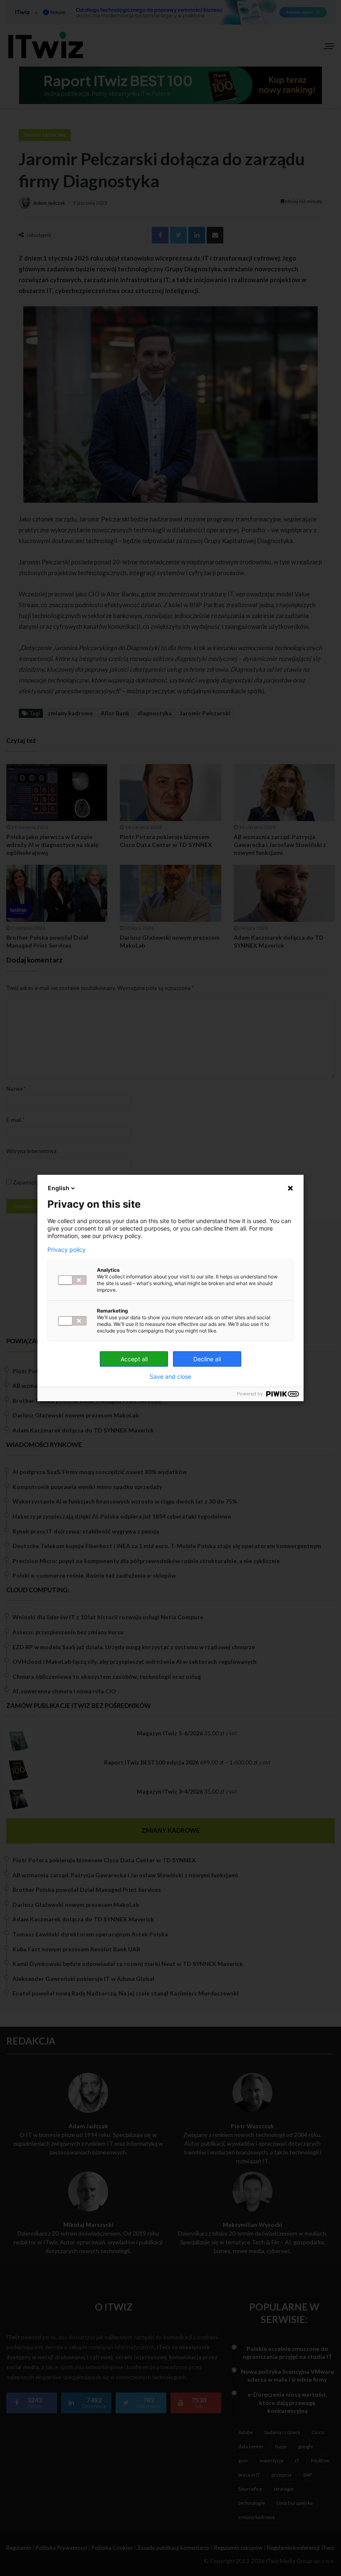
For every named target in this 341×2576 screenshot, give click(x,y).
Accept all (134, 1359)
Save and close (170, 1377)
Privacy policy (67, 1250)
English (59, 1188)
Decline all (207, 1359)
